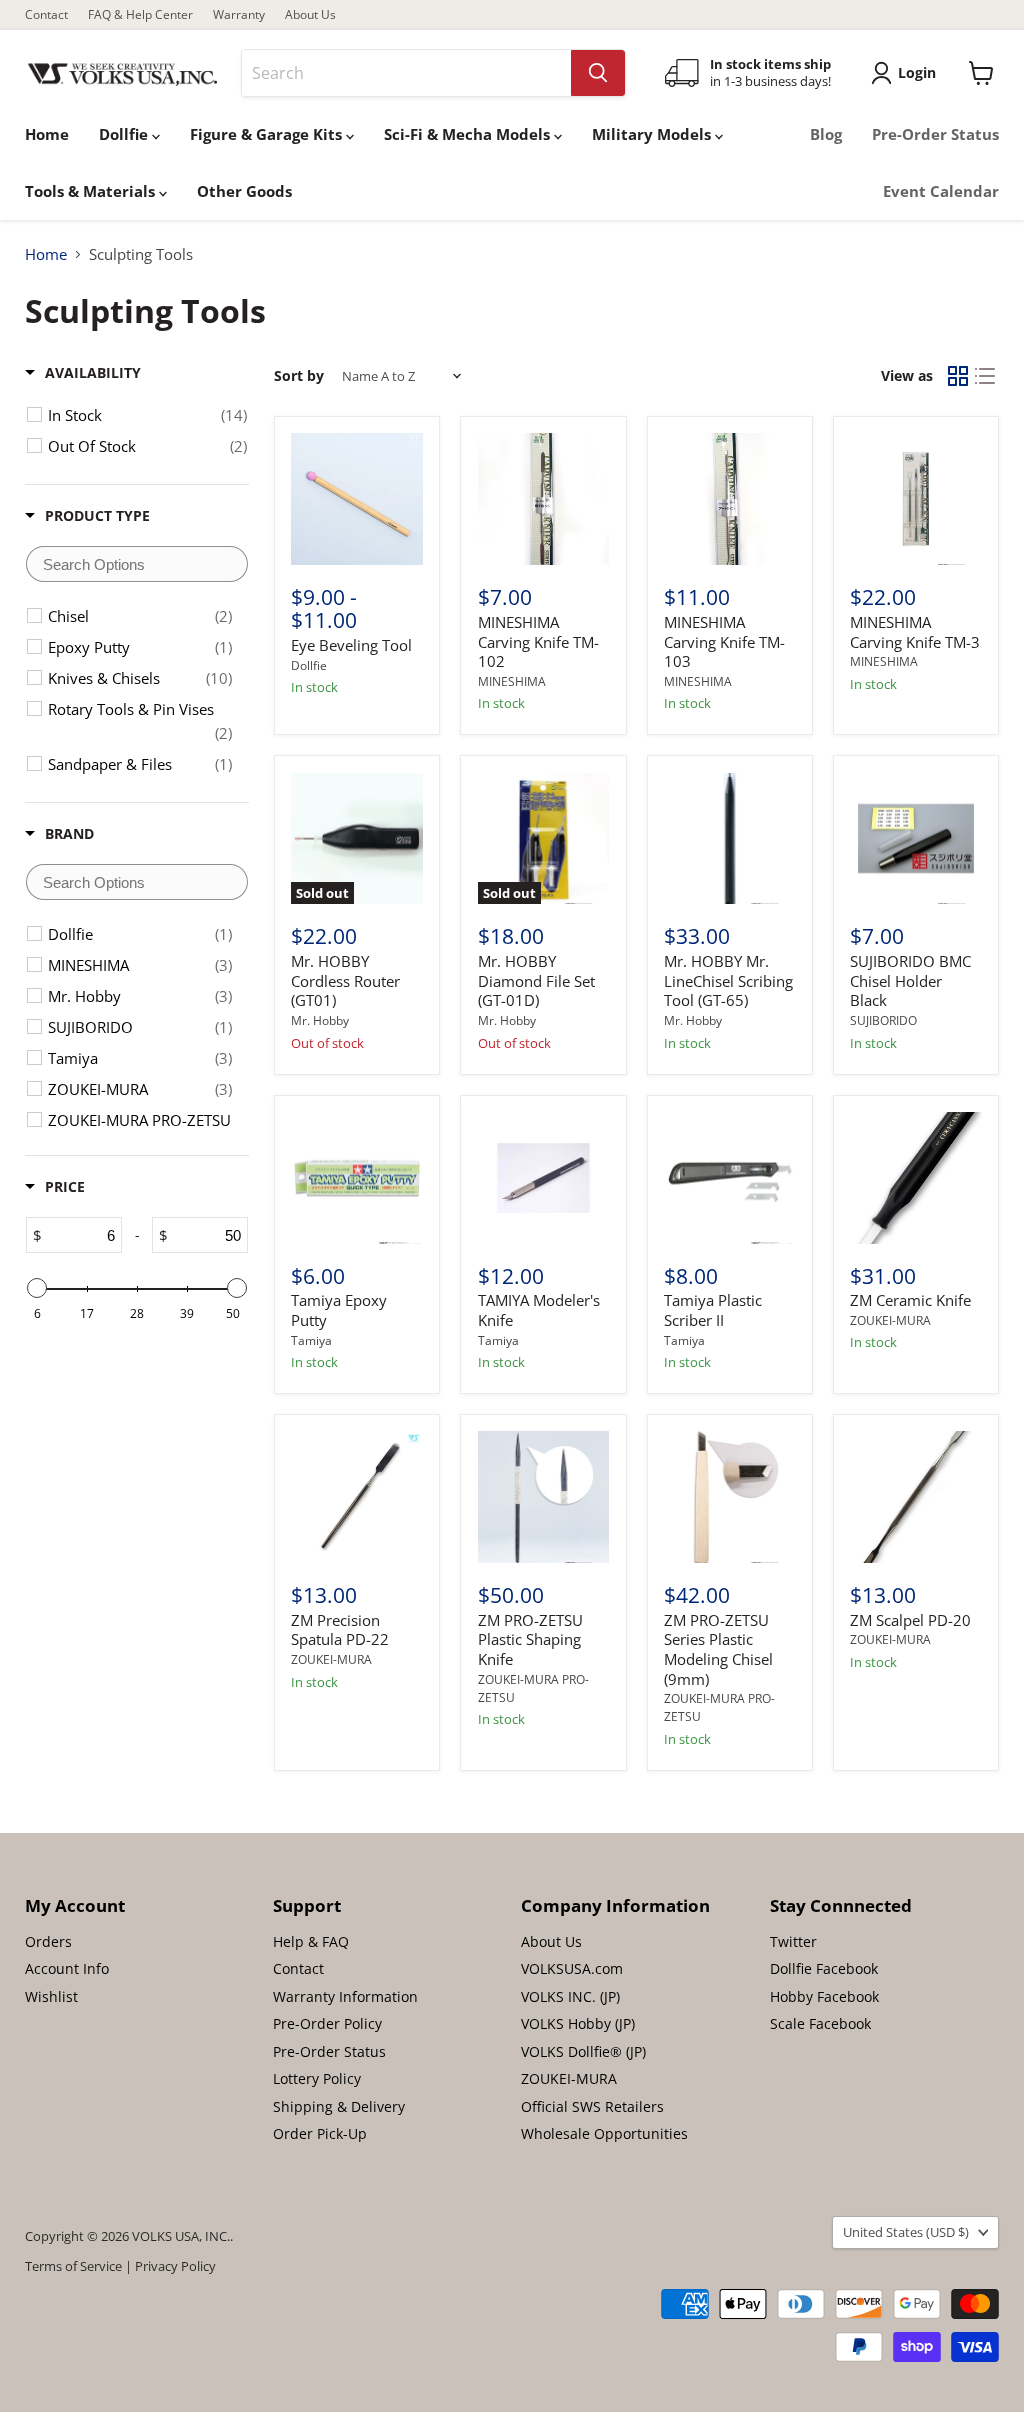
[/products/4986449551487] (357, 1497)
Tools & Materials (92, 191)
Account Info (67, 1968)
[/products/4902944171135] (730, 499)
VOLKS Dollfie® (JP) (583, 2051)
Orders (48, 1941)
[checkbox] (147, 415)
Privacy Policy (175, 2266)
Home (47, 134)
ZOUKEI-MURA (890, 1320)
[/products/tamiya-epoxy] (357, 1178)
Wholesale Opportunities (604, 2133)
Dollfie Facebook (824, 1968)
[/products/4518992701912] (544, 1497)
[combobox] (406, 73)
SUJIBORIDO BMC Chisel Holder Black (910, 980)
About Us (310, 15)
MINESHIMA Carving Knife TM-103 (724, 641)
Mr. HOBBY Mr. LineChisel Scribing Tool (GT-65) (728, 980)
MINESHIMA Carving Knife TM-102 (538, 641)
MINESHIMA (512, 681)
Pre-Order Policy (327, 2023)
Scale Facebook (820, 2023)
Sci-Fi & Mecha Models (469, 134)
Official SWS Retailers (592, 2106)
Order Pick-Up (320, 2133)
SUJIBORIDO (883, 1020)
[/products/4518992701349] (916, 1497)
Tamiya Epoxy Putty (339, 1310)
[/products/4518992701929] (730, 1497)
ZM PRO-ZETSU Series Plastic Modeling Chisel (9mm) (718, 1649)
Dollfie (125, 134)
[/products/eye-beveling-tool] (357, 499)
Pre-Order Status (935, 134)
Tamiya (311, 1340)
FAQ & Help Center (140, 15)
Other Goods (244, 191)
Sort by (299, 376)
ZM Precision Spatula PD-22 (340, 1630)
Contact (46, 15)
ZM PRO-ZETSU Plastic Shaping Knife (530, 1639)
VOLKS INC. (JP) (570, 1996)
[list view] (986, 376)
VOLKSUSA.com (572, 1968)
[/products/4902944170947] (916, 499)
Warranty (239, 15)
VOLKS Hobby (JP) (578, 2023)
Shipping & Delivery (339, 2106)
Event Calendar (941, 191)
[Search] (598, 73)
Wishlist (51, 1996)
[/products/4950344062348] (730, 1178)
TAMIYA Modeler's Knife (539, 1310)
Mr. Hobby (320, 1020)
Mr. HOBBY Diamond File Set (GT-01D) (536, 980)
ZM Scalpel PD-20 (910, 1620)
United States (906, 2232)
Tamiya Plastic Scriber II (713, 1310)
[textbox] (137, 564)
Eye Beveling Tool (351, 645)
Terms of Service (73, 2266)
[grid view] (958, 376)
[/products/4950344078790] (544, 1178)
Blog (826, 134)
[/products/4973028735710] (730, 839)
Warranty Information (345, 1996)
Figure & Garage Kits (268, 134)
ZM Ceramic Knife (910, 1300)
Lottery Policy (317, 2078)
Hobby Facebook (824, 1996)
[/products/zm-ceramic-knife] (916, 1178)
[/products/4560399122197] (916, 839)
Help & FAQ (311, 1941)
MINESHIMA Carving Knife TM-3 (915, 632)
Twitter (793, 1941)
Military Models (653, 134)
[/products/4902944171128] (544, 499)
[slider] (37, 1288)
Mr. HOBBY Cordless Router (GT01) (345, 980)
